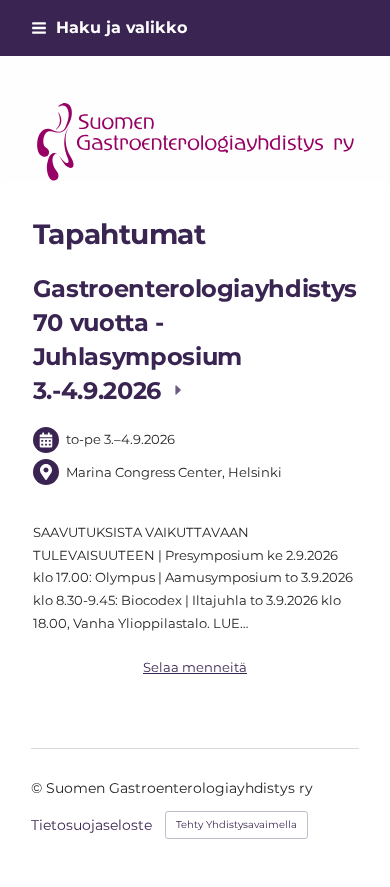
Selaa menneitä (195, 667)
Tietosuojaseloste (91, 825)
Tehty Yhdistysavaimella (236, 824)
